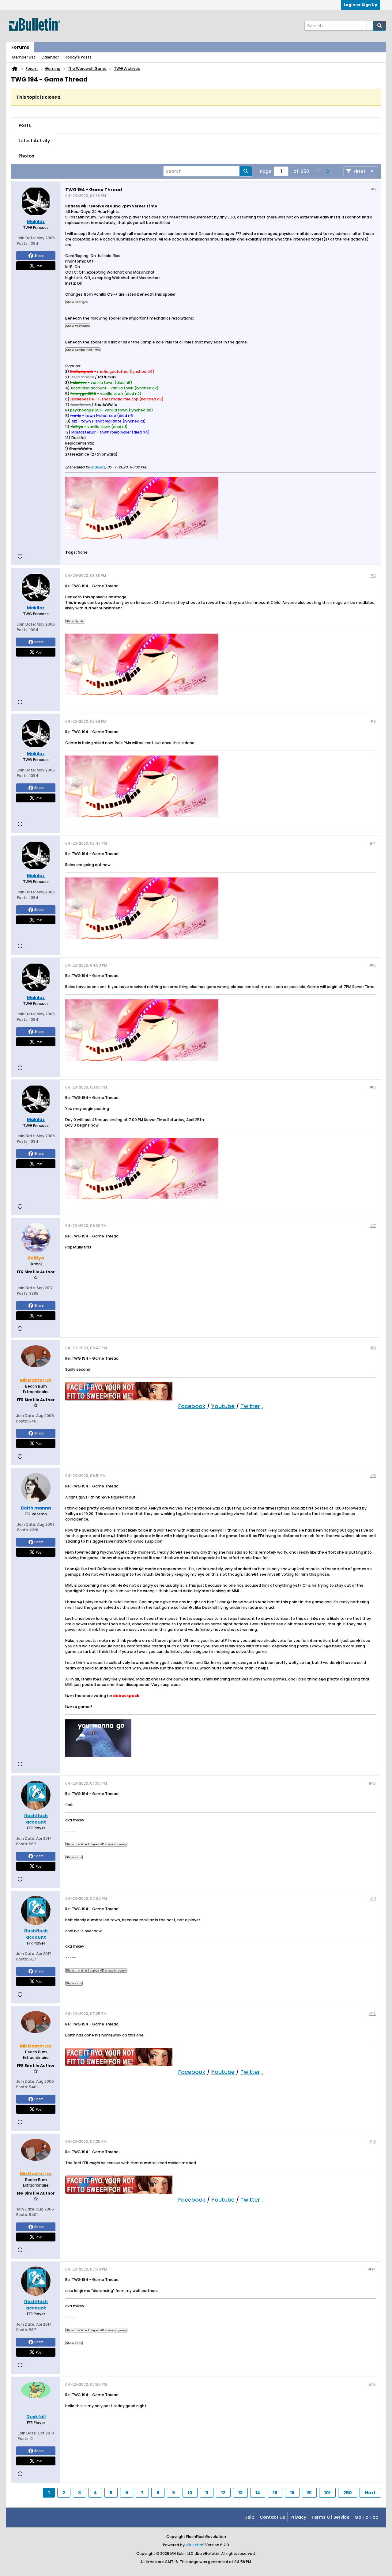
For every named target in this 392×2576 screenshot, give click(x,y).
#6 (373, 1087)
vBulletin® (195, 2545)
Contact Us (272, 2517)
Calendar (50, 57)
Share (39, 256)
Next (370, 2493)
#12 (372, 2014)
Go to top (367, 2517)
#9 (373, 1476)
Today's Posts (78, 57)
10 (190, 2493)
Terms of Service (330, 2517)
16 (292, 2493)
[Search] (379, 26)
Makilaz (98, 467)
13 (240, 2493)
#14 (372, 2269)
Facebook (192, 1406)
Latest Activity (34, 141)
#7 (373, 1226)
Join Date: (26, 238)
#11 (373, 1898)
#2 (373, 576)
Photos (26, 156)
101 (327, 2493)
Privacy (298, 2517)
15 (275, 2493)
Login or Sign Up (361, 5)
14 (258, 2493)
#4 (373, 843)
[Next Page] (327, 171)
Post (39, 266)
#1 (373, 189)
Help (249, 2517)
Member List (24, 57)
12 (223, 2493)
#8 (373, 1348)
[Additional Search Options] (370, 26)
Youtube (223, 1406)
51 (309, 2493)
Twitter (250, 1406)
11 (207, 2493)
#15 (372, 2384)
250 (348, 2493)
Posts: (23, 243)
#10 (372, 1783)
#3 (373, 721)
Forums (20, 47)
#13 (372, 2141)
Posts (25, 125)
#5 (373, 965)
